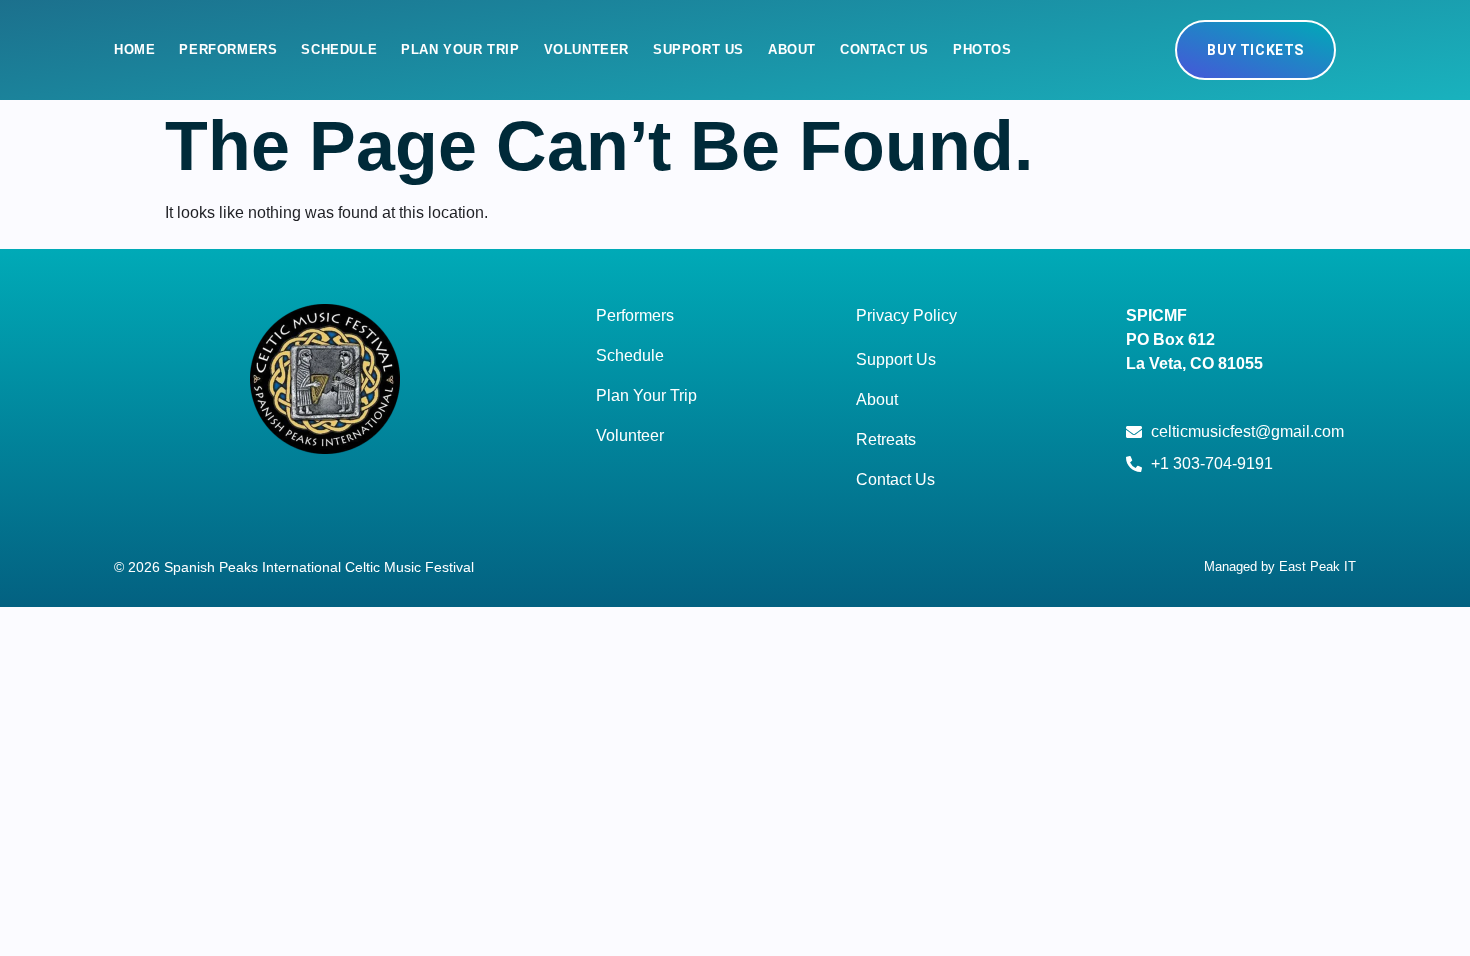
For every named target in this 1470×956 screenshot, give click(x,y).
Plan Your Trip (460, 49)
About (792, 49)
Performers (228, 49)
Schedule (339, 49)
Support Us (698, 49)
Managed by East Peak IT (1280, 566)
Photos (982, 49)
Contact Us (884, 49)
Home (134, 49)
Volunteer (586, 49)
